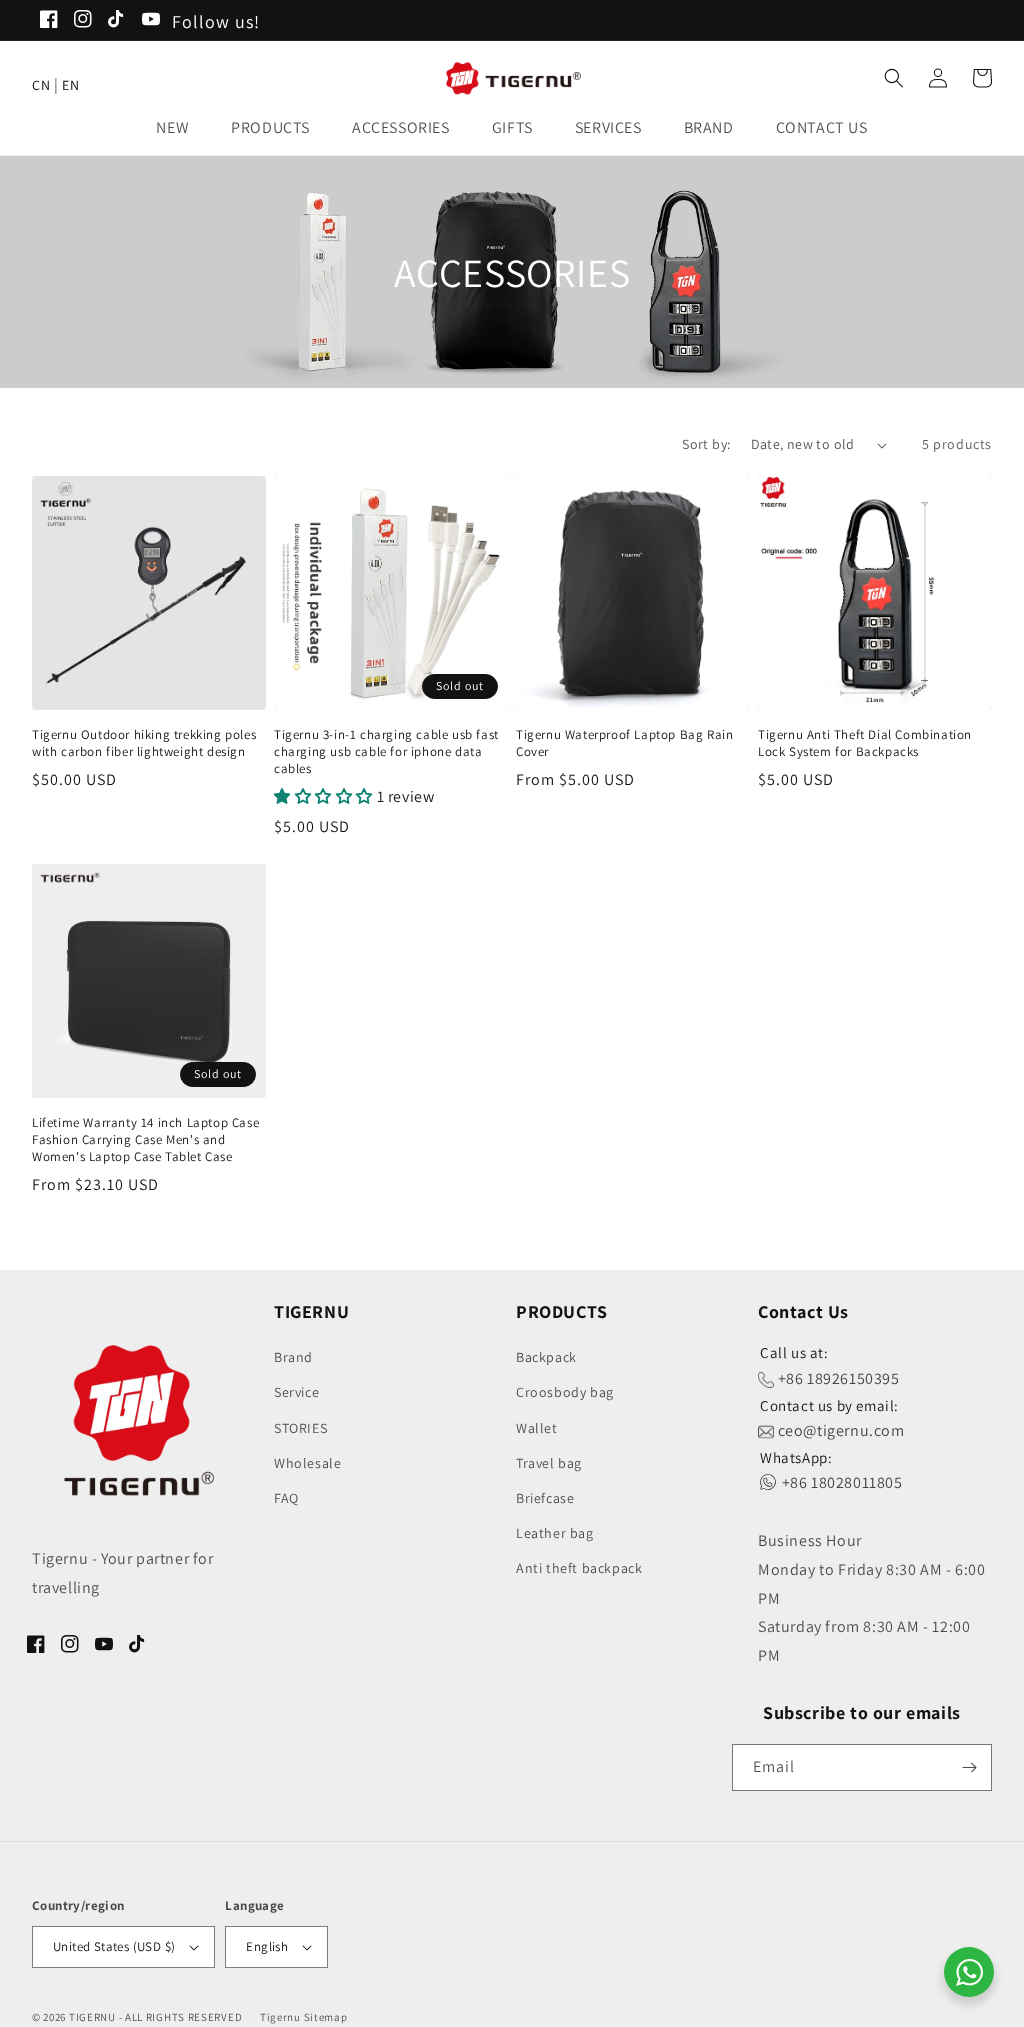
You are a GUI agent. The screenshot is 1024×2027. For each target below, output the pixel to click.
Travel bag (549, 1463)
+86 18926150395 (837, 1378)
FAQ (286, 1498)
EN (70, 85)
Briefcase (545, 1498)
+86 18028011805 (840, 1482)
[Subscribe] (969, 1767)
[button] (178, 128)
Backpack (546, 1357)
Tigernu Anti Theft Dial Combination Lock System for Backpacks (865, 743)
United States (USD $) (114, 1946)
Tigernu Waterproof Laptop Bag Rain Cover (624, 743)
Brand (293, 1357)
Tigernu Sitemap (304, 2017)
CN (41, 85)
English (267, 1946)
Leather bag (555, 1533)
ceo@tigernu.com (839, 1430)
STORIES (300, 1428)
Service (296, 1392)
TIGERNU (92, 2017)
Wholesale (307, 1463)
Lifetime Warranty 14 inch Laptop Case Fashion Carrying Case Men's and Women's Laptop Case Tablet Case (145, 1140)
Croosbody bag (565, 1392)
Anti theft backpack (579, 1568)
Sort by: (706, 444)
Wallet (537, 1428)
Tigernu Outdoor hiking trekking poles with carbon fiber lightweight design (144, 743)
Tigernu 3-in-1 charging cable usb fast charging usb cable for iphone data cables (386, 752)
